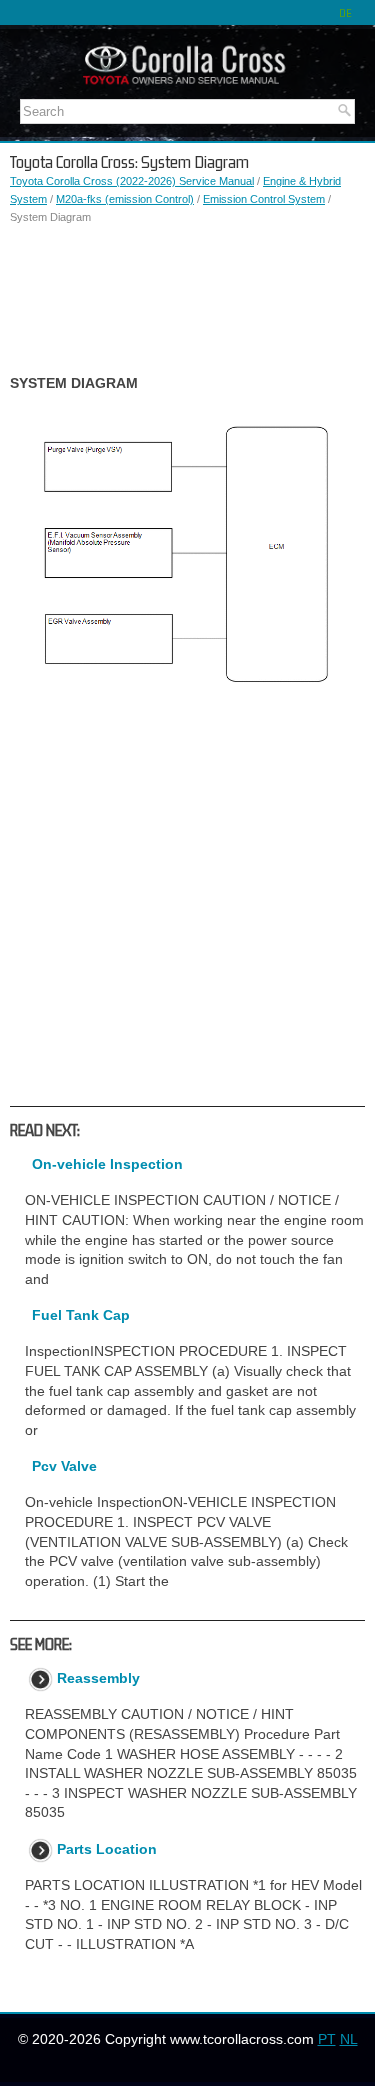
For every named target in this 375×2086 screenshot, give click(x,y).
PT (327, 2039)
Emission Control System (264, 199)
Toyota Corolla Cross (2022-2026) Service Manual (132, 181)
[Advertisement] (187, 300)
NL (349, 2039)
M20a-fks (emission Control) (125, 199)
